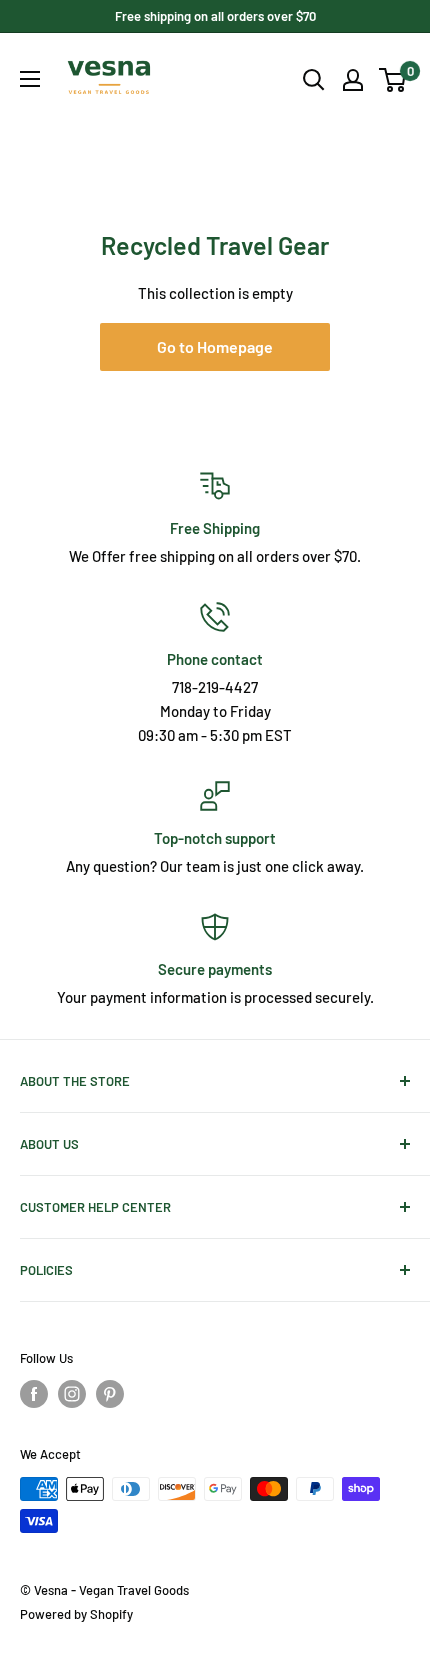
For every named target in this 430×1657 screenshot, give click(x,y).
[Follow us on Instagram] (72, 1394)
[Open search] (314, 80)
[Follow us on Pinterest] (110, 1394)
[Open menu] (30, 79)
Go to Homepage (215, 346)
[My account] (353, 80)
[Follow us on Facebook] (34, 1394)
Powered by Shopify (76, 1614)
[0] (393, 80)
